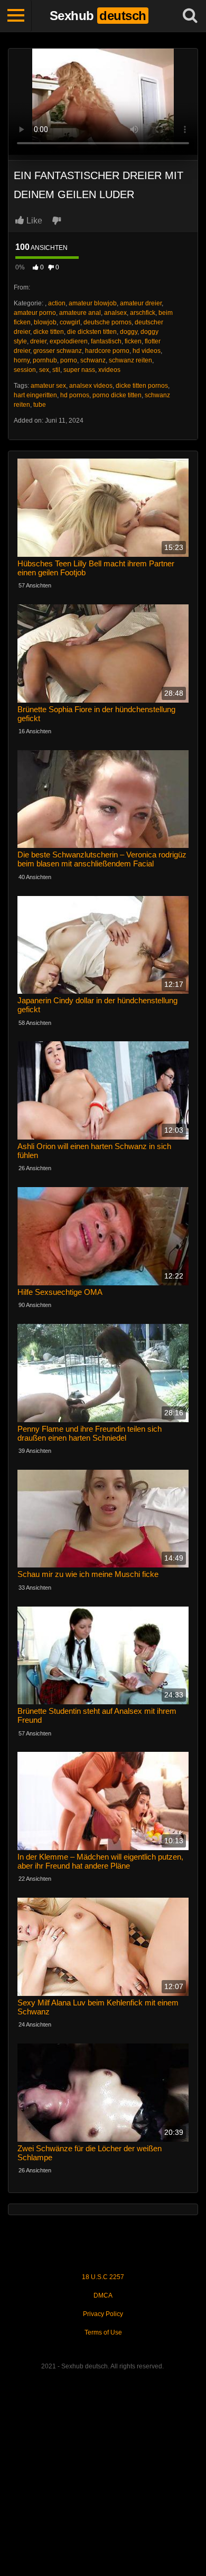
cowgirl (70, 322)
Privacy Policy (103, 2314)
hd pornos (75, 395)
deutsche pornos (107, 322)
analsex (115, 313)
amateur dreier (141, 303)
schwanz (93, 360)
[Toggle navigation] (16, 16)
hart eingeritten (35, 395)
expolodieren (69, 341)
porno (69, 360)
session (25, 370)
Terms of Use (103, 2332)
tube (40, 405)
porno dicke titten (117, 395)
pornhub (45, 360)
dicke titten (49, 332)
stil (56, 370)
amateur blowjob (93, 303)
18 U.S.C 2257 (103, 2277)
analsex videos (91, 386)
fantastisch (106, 341)
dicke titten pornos (142, 386)
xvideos (109, 370)
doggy (129, 332)
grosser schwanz (58, 351)
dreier (38, 341)
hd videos (147, 351)
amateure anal (80, 313)
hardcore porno (107, 351)
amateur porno (35, 313)
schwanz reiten (130, 360)
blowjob (45, 322)
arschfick (143, 313)
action (57, 303)
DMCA (103, 2295)
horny (22, 360)
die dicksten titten (92, 332)
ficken (133, 341)
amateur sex (48, 386)
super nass (79, 370)
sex (44, 370)
